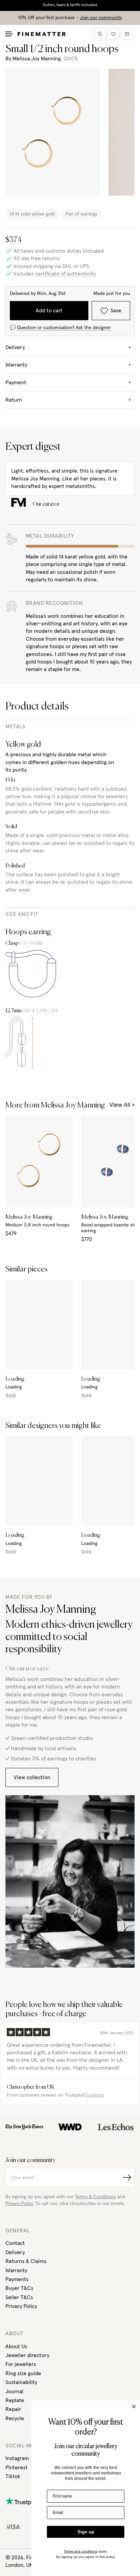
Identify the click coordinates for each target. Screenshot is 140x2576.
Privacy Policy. (20, 2204)
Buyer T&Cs (19, 2288)
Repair (13, 2409)
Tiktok (13, 2476)
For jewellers (21, 2364)
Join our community (101, 18)
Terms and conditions (81, 2551)
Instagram (17, 2458)
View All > (122, 1105)
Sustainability (21, 2382)
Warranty (16, 2270)
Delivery (15, 2252)
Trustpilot (94, 2095)
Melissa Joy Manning (37, 59)
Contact (15, 2243)
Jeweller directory (27, 2355)
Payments (17, 2279)
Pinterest (16, 2468)
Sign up (86, 2532)
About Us (16, 2347)
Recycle (15, 2418)
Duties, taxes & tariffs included (70, 5)
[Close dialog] (134, 2407)
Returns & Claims (26, 2261)
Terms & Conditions (95, 2197)
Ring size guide (23, 2373)
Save (116, 311)
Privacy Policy (21, 2306)
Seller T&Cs (19, 2297)
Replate (15, 2400)
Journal (14, 2392)
